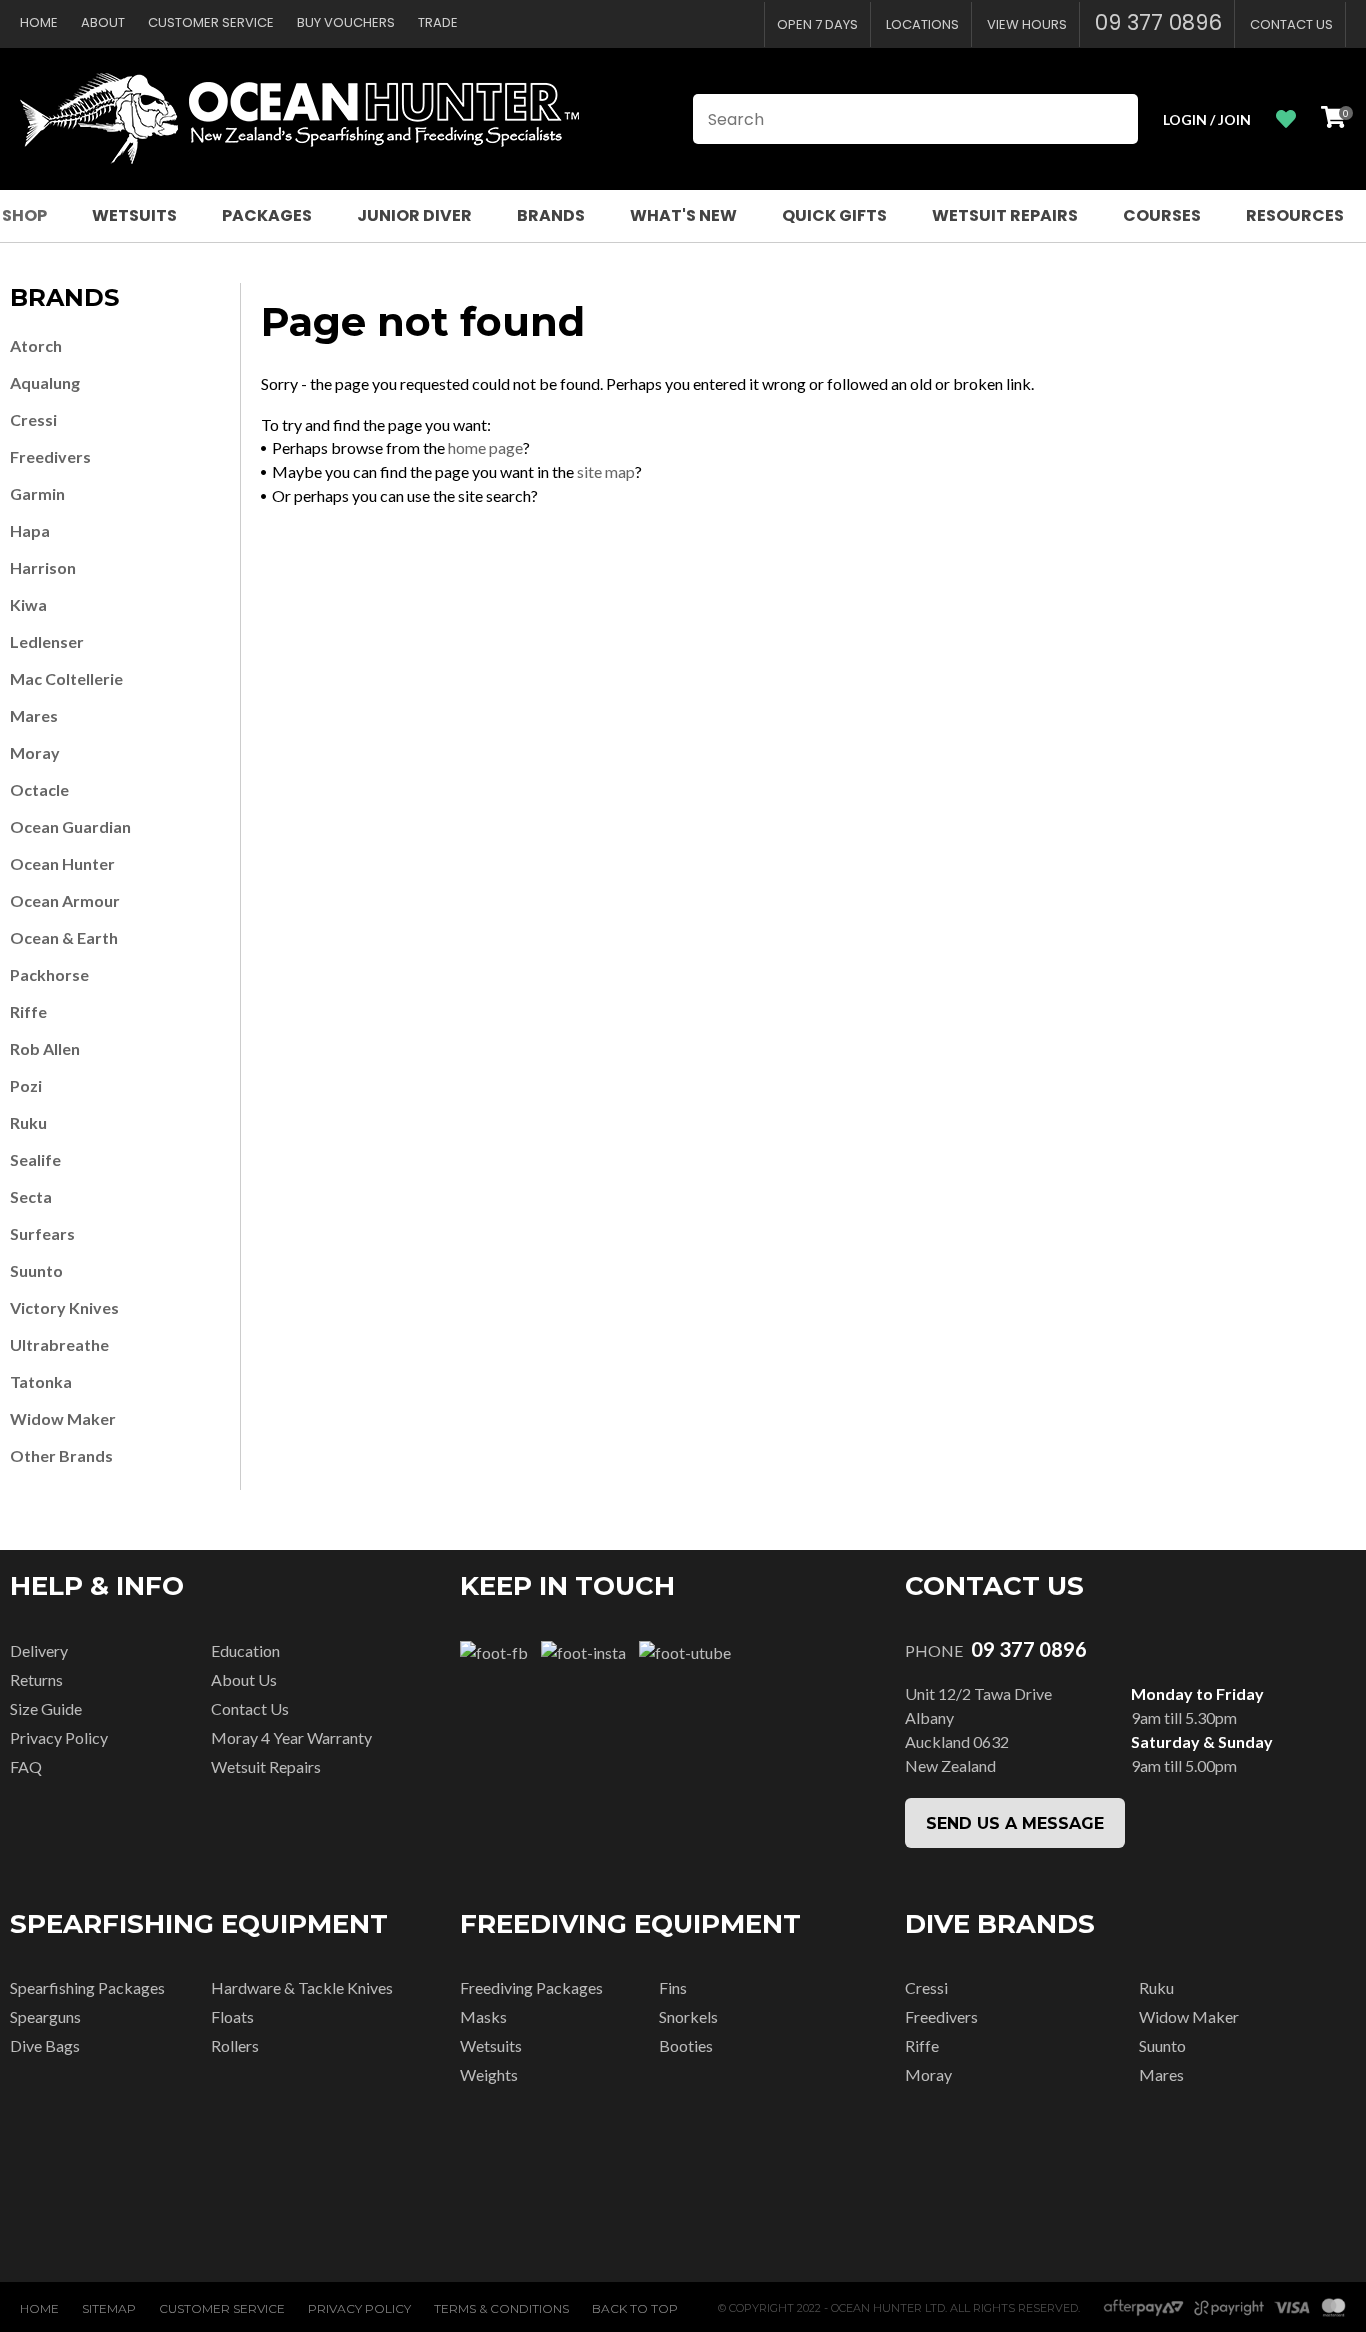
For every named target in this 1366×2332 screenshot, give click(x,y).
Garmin (37, 493)
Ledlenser (47, 641)
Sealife (35, 1159)
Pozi (26, 1085)
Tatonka (41, 1381)
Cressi (33, 419)
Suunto (36, 1270)
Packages (267, 215)
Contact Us (1291, 24)
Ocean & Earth (64, 937)
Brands (551, 215)
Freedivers (50, 456)
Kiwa (28, 604)
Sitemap (109, 2308)
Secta (31, 1196)
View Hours (1027, 24)
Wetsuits (134, 215)
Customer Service (211, 22)
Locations (922, 24)
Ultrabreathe (59, 1344)
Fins (673, 1987)
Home (39, 22)
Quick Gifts (834, 215)
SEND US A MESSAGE (1015, 1823)
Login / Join (1207, 119)
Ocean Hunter (62, 863)
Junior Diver (414, 215)
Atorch (36, 345)
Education (245, 1650)
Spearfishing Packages (87, 1987)
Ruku (28, 1122)
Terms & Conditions (501, 2308)
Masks (483, 2016)
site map (606, 471)
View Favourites (1286, 119)
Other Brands (61, 1455)
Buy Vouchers (346, 22)
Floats (232, 2016)
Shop (24, 215)
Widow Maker (63, 1418)
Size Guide (46, 1708)
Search (1114, 119)
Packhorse (49, 974)
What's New (683, 215)
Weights (489, 2074)
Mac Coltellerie (66, 678)
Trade (438, 22)
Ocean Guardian (70, 826)
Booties (686, 2045)
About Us (244, 1679)
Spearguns (45, 2016)
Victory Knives (64, 1307)
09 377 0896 (1158, 22)
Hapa (30, 530)
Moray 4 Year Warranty (291, 1737)
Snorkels (688, 2016)
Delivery (39, 1650)
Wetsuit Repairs (1005, 215)
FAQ (26, 1766)
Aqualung (45, 382)
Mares (34, 715)
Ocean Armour (65, 900)
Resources (1295, 215)
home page (485, 447)
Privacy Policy (59, 1737)
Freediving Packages (531, 1987)
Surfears (42, 1233)
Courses (1162, 215)
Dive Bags (45, 2045)
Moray (35, 752)
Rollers (235, 2045)
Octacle (39, 789)
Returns (36, 1679)
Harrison (43, 567)
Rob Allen (45, 1048)
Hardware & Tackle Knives (302, 1987)
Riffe (28, 1011)
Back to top (635, 2308)
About (103, 22)
